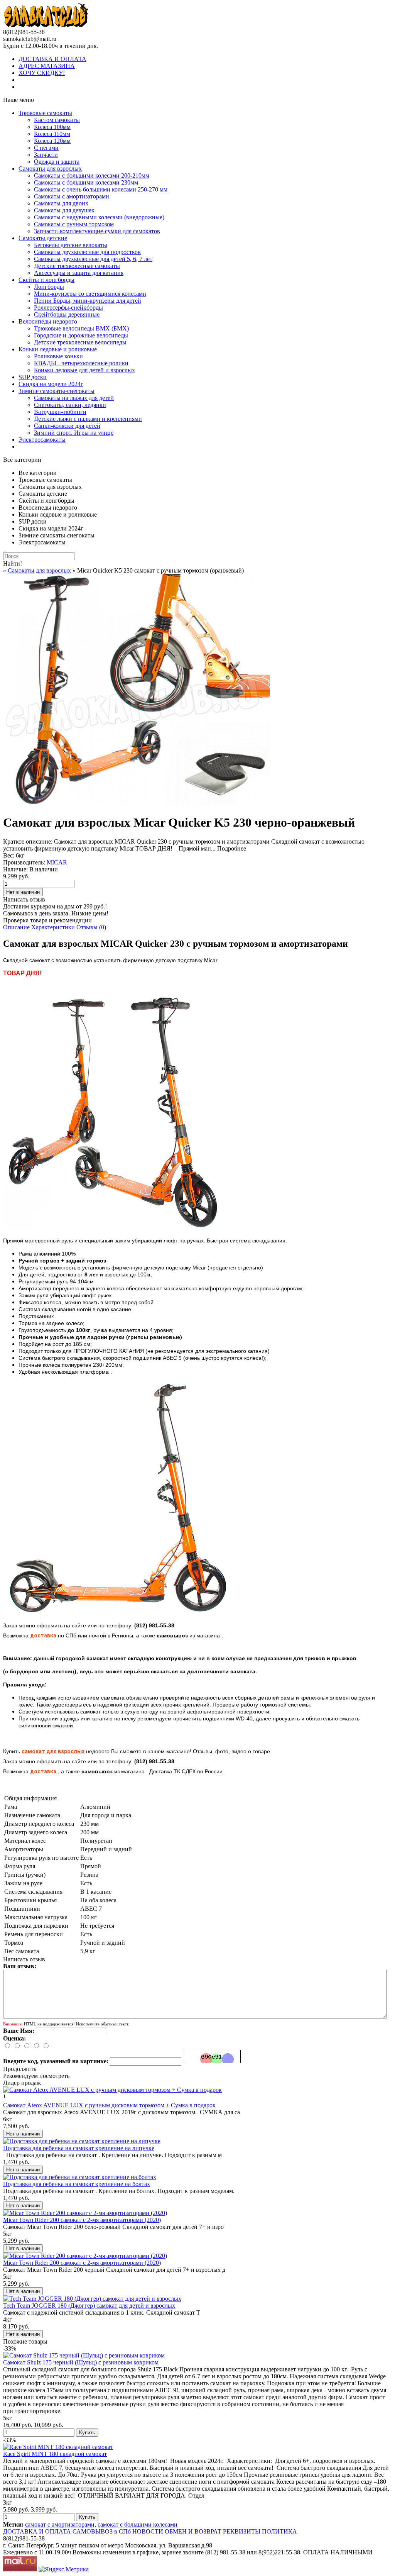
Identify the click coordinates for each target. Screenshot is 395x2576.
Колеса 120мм (52, 141)
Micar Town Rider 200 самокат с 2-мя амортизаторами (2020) (82, 2220)
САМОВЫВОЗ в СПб (102, 2531)
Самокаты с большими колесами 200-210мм (92, 175)
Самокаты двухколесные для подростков (87, 252)
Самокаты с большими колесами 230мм (86, 182)
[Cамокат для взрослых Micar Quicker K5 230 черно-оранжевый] (138, 804)
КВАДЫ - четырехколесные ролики (81, 363)
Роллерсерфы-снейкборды (68, 308)
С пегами (46, 148)
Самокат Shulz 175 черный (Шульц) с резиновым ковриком (81, 2362)
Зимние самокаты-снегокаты (57, 391)
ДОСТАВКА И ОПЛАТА (52, 59)
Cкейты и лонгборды (46, 280)
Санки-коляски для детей (67, 426)
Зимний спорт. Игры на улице (74, 433)
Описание (16, 927)
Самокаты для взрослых (50, 169)
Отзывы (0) (91, 927)
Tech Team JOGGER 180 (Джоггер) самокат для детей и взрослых (89, 2306)
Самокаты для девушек (64, 210)
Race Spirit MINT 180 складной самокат (55, 2454)
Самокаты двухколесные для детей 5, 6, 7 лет (93, 259)
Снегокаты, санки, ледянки (70, 405)
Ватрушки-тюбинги (60, 412)
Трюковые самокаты (45, 113)
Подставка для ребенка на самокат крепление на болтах (77, 2184)
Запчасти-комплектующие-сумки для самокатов (97, 231)
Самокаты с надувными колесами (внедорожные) (99, 217)
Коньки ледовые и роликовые (58, 349)
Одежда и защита (57, 162)
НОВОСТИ (148, 2531)
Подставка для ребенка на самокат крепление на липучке (79, 2148)
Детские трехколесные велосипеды (80, 342)
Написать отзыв (24, 899)
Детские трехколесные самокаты (77, 266)
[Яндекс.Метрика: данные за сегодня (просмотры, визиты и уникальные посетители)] (64, 2569)
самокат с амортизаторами (60, 2524)
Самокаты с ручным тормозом (74, 224)
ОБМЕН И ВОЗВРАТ (193, 2531)
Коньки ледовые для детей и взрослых (84, 370)
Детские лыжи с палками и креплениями (88, 419)
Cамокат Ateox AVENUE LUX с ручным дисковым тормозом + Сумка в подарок (109, 2105)
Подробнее (232, 848)
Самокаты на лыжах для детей (74, 398)
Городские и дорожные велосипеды (81, 335)
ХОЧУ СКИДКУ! (42, 73)
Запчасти (46, 155)
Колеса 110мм (52, 134)
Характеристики (53, 927)
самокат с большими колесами (138, 2524)
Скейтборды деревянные (67, 314)
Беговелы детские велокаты (71, 245)
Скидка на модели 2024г (51, 384)
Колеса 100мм (52, 127)
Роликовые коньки (58, 356)
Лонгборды (49, 287)
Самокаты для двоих (61, 203)
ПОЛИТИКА (279, 2531)
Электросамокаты (42, 440)
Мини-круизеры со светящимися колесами (90, 294)
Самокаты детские (43, 238)
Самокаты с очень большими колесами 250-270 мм (101, 189)
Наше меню (19, 100)
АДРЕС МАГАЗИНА (47, 66)
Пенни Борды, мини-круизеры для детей (88, 301)
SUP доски (33, 377)
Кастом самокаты (57, 120)
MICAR (57, 862)
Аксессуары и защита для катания (79, 273)
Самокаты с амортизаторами (72, 196)
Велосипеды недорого (48, 321)
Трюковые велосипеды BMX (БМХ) (81, 328)
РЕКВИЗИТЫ (242, 2531)
